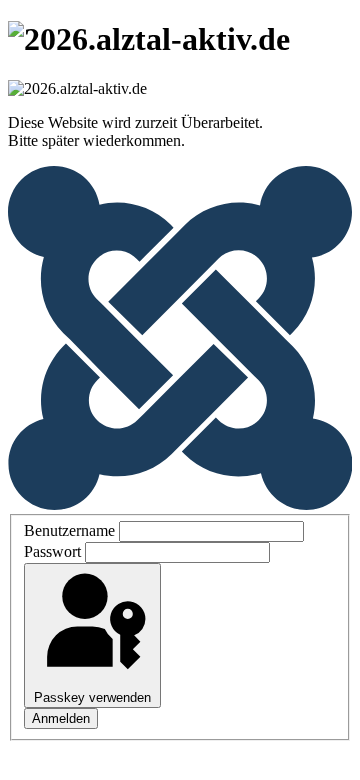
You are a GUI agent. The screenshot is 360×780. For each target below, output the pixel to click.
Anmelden (61, 718)
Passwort (52, 551)
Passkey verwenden (92, 697)
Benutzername (69, 530)
